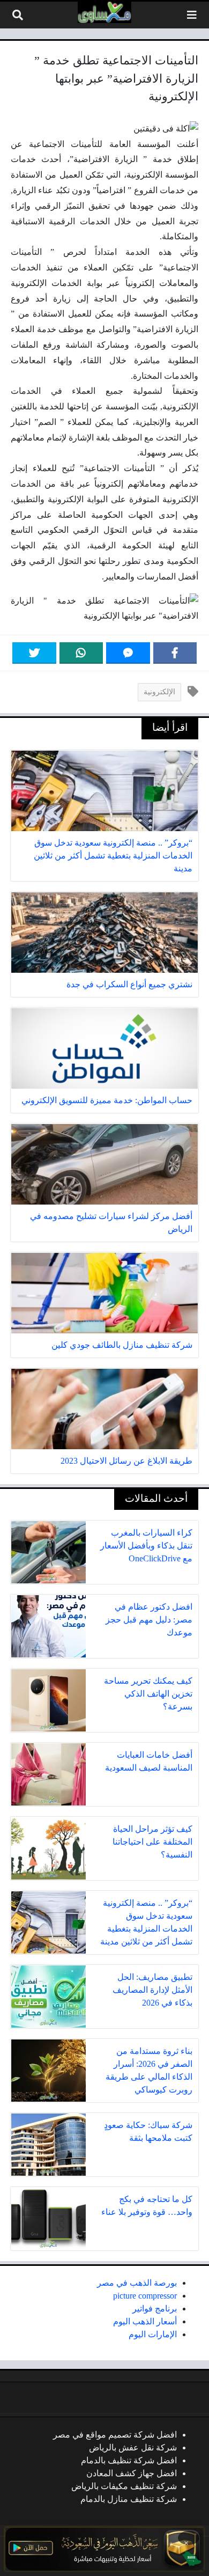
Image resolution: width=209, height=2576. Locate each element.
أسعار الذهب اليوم (145, 2321)
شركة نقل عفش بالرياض (133, 2447)
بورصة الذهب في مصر (137, 2283)
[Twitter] (34, 653)
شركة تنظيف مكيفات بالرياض (124, 2486)
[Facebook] (175, 653)
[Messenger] (128, 653)
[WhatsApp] (81, 653)
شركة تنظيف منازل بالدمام (129, 2499)
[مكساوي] (104, 12)
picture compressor (145, 2296)
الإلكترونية (159, 692)
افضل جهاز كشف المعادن (132, 2473)
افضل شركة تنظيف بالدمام (129, 2460)
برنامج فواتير (155, 2309)
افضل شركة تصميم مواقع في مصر (115, 2435)
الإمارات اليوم (153, 2334)
